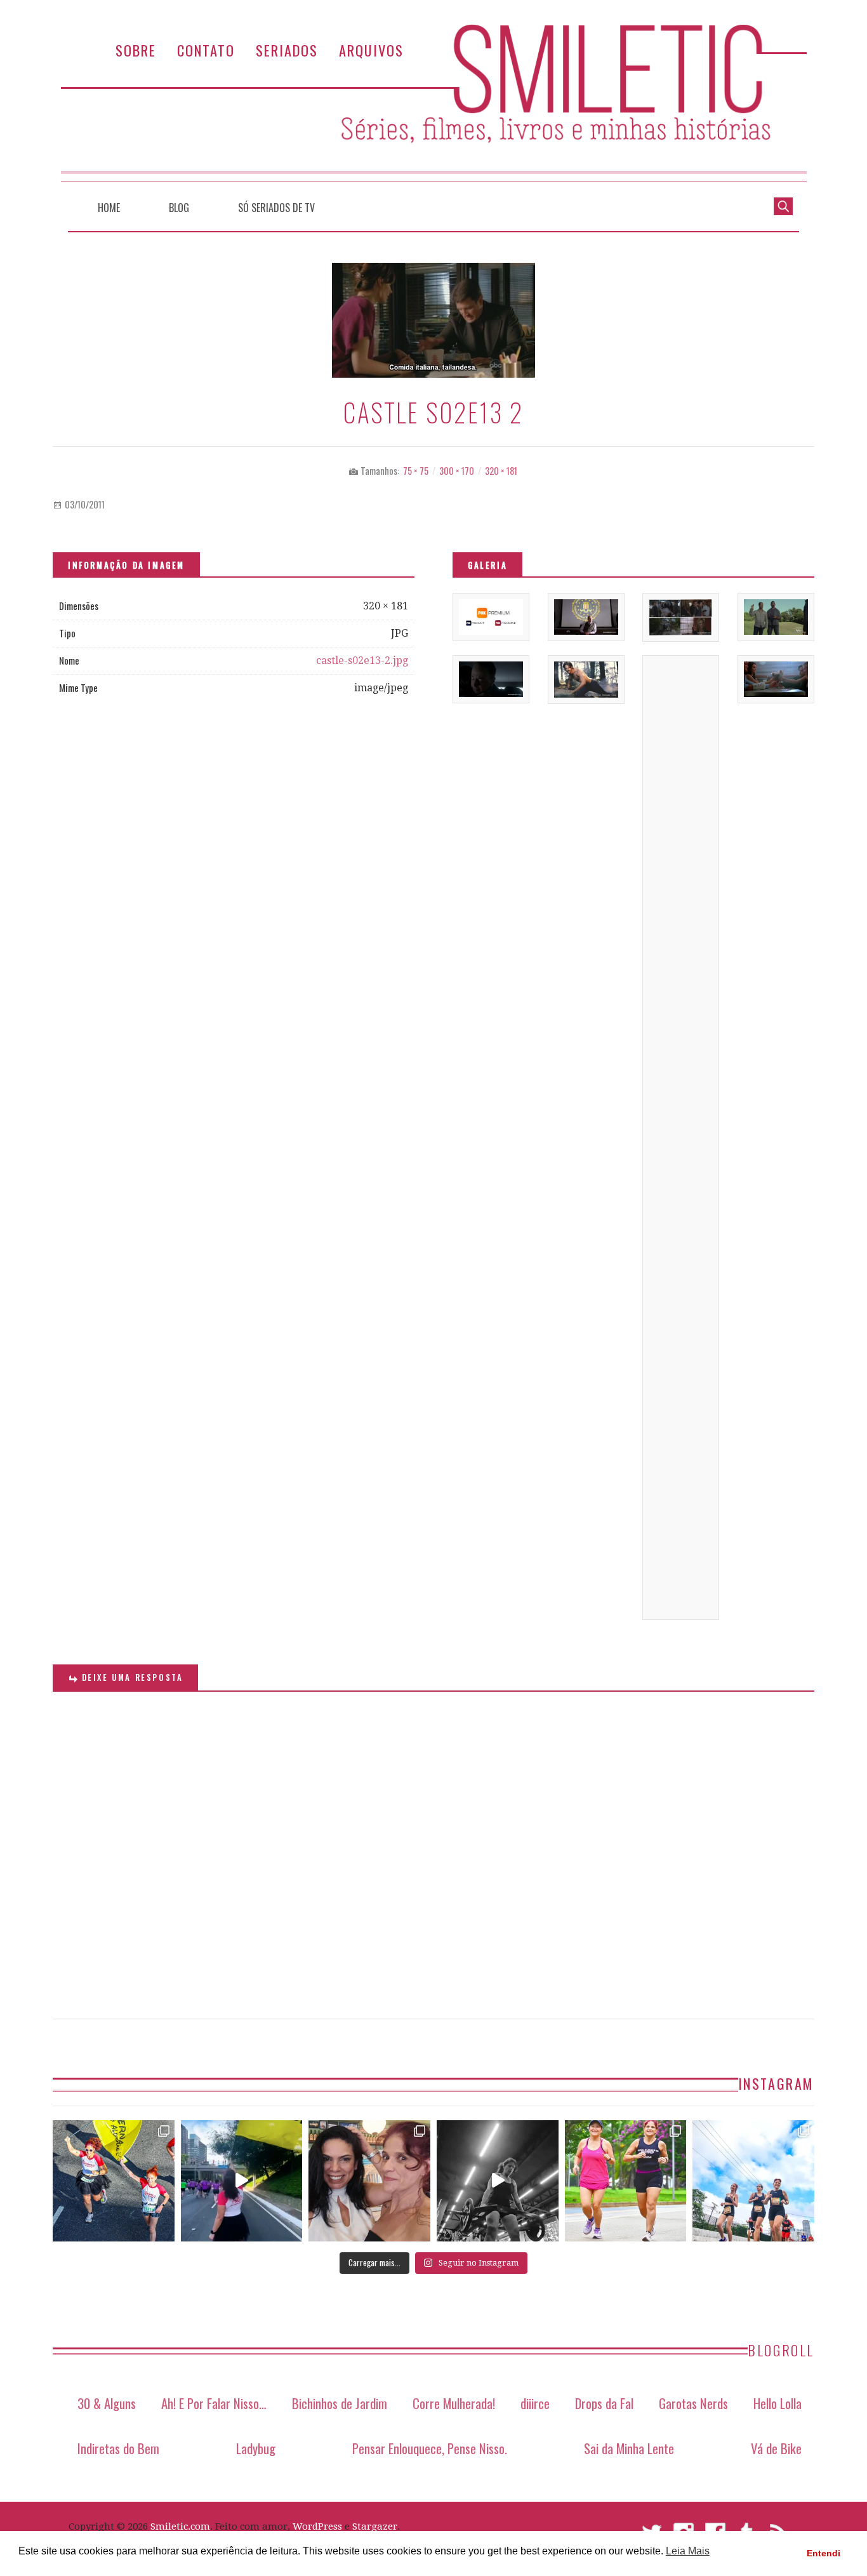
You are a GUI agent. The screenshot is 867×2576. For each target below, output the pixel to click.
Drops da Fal (604, 2403)
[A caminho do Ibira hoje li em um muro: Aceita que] (626, 2181)
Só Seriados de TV (276, 208)
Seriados (287, 50)
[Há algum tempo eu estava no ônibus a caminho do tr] (114, 2181)
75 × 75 (416, 471)
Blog (179, 208)
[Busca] (783, 205)
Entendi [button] (824, 2553)
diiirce (535, 2403)
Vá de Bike (776, 2448)
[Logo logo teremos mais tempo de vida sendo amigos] (369, 2181)
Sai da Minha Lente (629, 2448)
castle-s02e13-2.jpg (362, 661)
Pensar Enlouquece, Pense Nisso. (430, 2448)
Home (109, 208)
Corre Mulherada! (454, 2403)
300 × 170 (457, 471)
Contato (206, 50)
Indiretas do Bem (118, 2448)
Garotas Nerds (693, 2403)
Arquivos (371, 50)
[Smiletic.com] (433, 103)
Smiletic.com (180, 2526)
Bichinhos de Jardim (340, 2403)
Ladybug (256, 2448)
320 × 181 (501, 471)
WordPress (317, 2526)
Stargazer (375, 2526)
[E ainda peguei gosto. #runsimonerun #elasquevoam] (498, 2181)
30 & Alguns (107, 2403)
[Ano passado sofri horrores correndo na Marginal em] (753, 2181)
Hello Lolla (778, 2403)
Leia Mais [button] (688, 2551)
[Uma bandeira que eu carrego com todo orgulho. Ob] (242, 2181)
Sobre (136, 50)
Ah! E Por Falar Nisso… (214, 2403)
